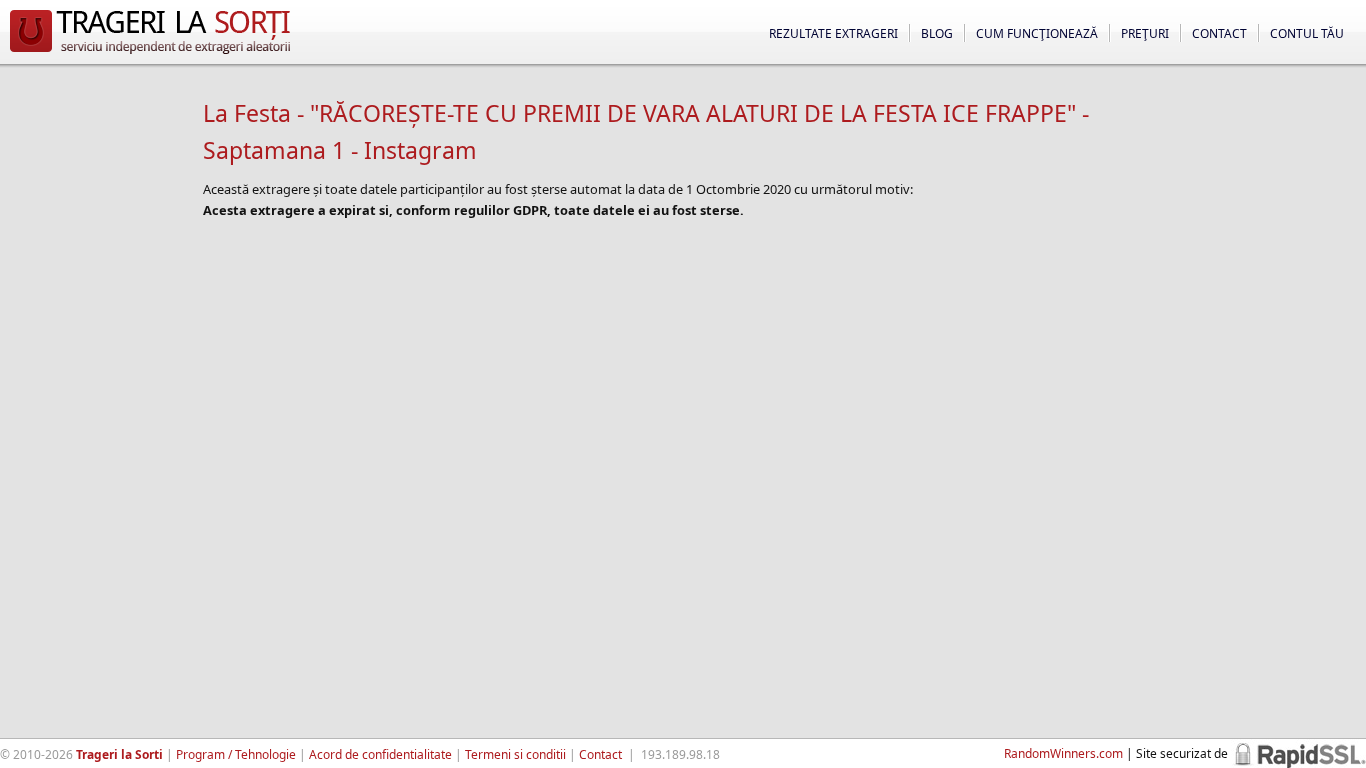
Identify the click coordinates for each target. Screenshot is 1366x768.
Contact (1219, 33)
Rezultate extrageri (833, 33)
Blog (937, 33)
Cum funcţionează (1037, 33)
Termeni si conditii (515, 754)
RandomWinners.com (1063, 753)
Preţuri (1145, 33)
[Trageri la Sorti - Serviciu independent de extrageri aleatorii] (150, 54)
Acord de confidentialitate (380, 754)
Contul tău (1307, 33)
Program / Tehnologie (236, 754)
